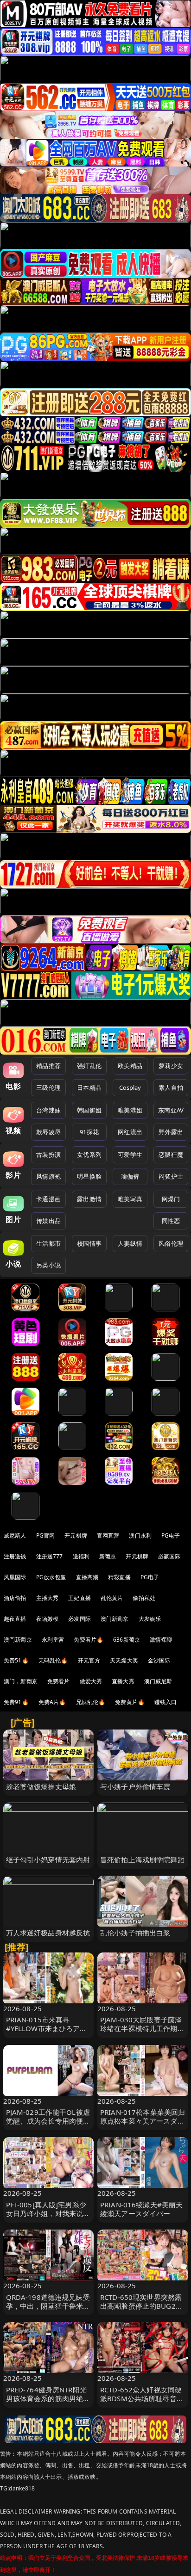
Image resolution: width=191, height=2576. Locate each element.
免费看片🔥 (89, 1640)
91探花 (89, 1132)
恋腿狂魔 (171, 1155)
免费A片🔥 (52, 1702)
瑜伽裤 (130, 1176)
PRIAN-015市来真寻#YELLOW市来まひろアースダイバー (47, 2028)
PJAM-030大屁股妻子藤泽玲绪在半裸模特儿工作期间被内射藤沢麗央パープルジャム (142, 2033)
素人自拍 (171, 1087)
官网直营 (108, 1535)
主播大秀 (48, 1598)
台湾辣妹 (48, 1110)
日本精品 (89, 1087)
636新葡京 (127, 1640)
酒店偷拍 (15, 1598)
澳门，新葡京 (21, 1681)
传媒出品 (48, 1221)
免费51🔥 (16, 1660)
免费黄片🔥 (130, 1702)
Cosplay (130, 1087)
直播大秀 (123, 1681)
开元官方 (89, 1660)
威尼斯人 (15, 1535)
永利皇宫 (53, 1640)
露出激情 (89, 1199)
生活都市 (48, 1243)
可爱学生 (130, 1155)
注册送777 (50, 1556)
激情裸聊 (161, 1640)
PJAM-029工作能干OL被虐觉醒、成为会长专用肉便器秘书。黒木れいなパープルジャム (48, 2125)
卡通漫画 (48, 1199)
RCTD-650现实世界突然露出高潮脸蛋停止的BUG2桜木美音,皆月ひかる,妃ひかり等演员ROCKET (141, 2310)
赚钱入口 (166, 1702)
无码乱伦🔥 (53, 1660)
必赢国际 (169, 1556)
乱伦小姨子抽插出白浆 (135, 1933)
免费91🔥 (16, 1702)
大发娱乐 (150, 1619)
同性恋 (171, 1221)
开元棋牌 (76, 1535)
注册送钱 (15, 1556)
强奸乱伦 (89, 1066)
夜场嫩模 (48, 1619)
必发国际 (80, 1619)
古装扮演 (48, 1155)
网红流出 (130, 1132)
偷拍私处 (144, 1598)
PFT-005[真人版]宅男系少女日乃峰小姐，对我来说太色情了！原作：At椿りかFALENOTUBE (48, 2218)
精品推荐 (48, 1066)
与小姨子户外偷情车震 (135, 1786)
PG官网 (46, 1535)
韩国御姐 (89, 1110)
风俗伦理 (171, 1243)
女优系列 (89, 1155)
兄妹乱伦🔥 (91, 1702)
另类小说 (48, 1265)
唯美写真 (130, 1199)
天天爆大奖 (124, 1660)
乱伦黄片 (112, 1598)
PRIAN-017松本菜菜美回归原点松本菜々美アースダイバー (143, 2121)
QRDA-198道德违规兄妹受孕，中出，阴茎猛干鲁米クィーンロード (48, 2306)
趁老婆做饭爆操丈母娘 (41, 1786)
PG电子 (171, 1535)
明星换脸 (89, 1176)
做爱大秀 (91, 1681)
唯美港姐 (130, 1110)
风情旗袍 (48, 1176)
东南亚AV (171, 1110)
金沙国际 (159, 1660)
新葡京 (108, 1556)
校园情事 (89, 1243)
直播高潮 (87, 1577)
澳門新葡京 (18, 1640)
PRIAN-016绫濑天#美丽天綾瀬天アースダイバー (141, 2209)
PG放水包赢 (51, 1577)
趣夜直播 (15, 1619)
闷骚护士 (171, 1176)
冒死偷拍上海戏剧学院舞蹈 (142, 1859)
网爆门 (171, 1199)
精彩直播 (119, 1577)
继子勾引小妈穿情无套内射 (48, 1859)
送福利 (81, 1556)
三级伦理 (48, 1087)
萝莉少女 (171, 1066)
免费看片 (59, 1681)
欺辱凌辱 (48, 1132)
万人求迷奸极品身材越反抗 (48, 1933)
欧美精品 (130, 1066)
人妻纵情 (130, 1243)
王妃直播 (80, 1598)
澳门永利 (140, 1535)
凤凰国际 (15, 1577)
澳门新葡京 (115, 1619)
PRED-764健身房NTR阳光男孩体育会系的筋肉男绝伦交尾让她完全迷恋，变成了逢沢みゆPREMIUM (48, 2403)
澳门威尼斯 (158, 1681)
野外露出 (171, 1132)
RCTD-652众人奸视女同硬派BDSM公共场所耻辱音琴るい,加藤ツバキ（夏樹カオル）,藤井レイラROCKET (142, 2403)
